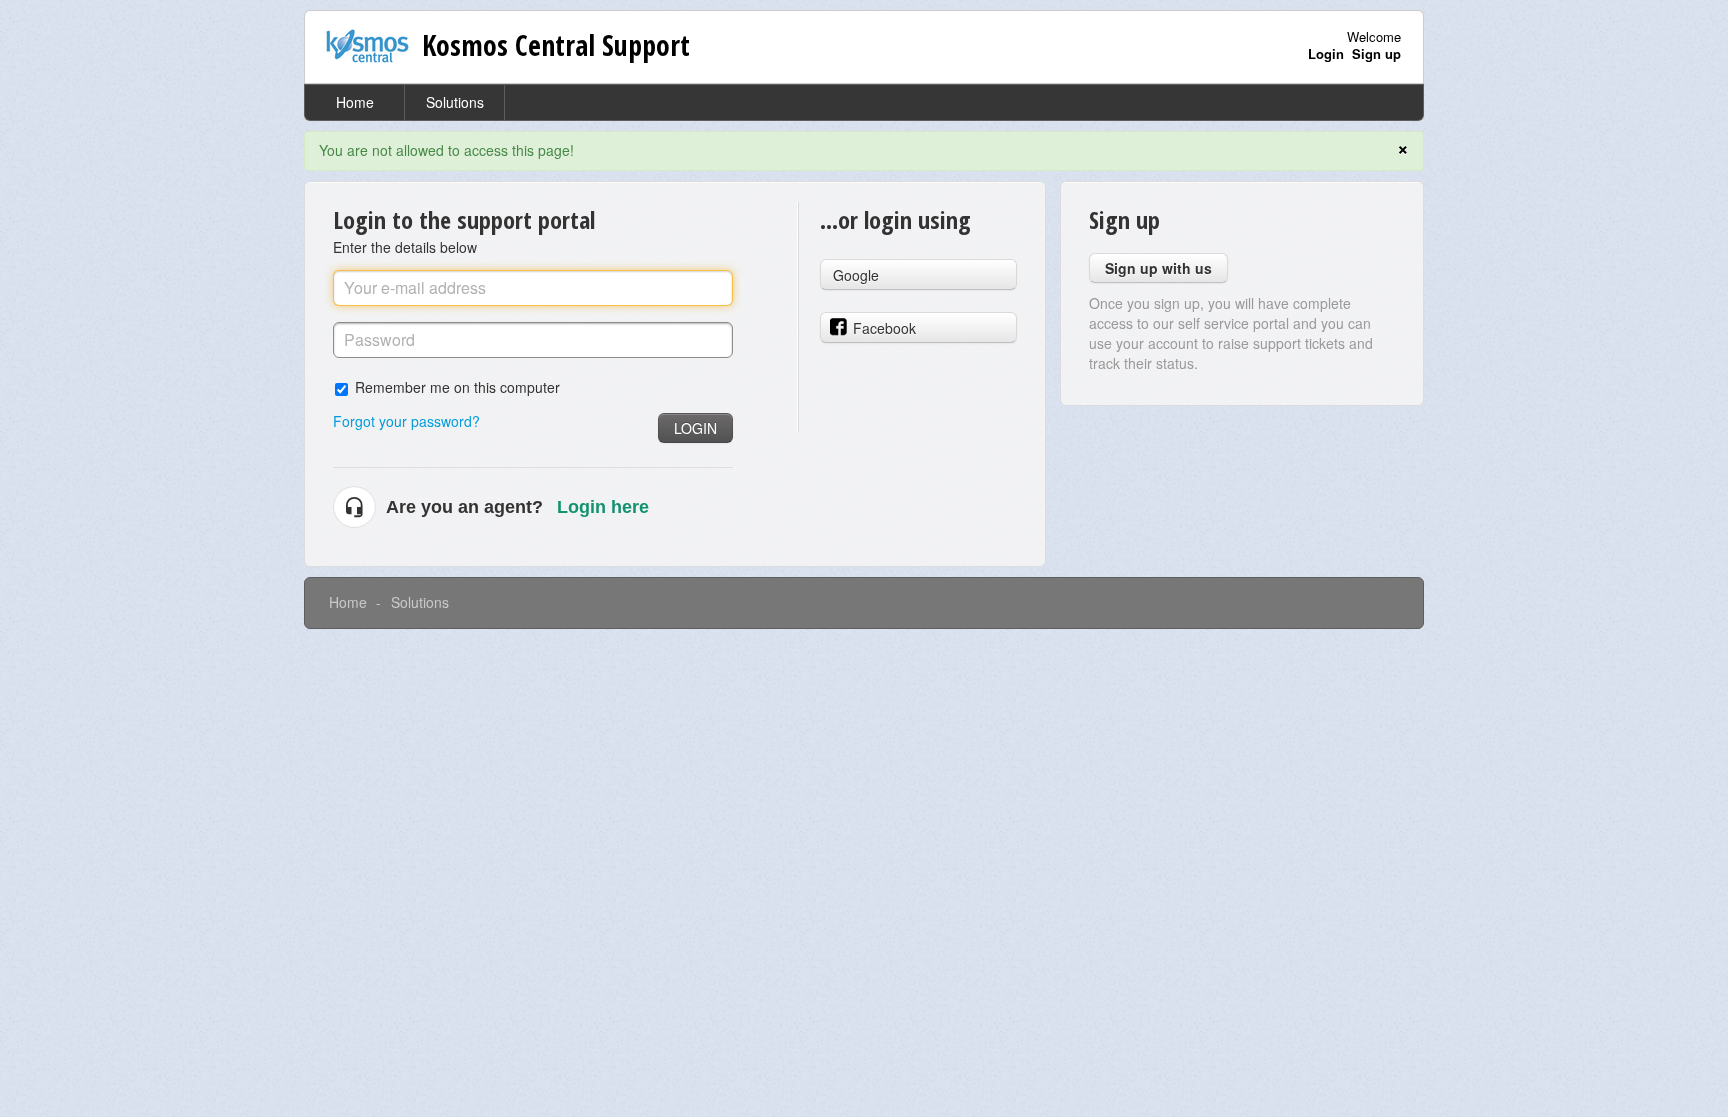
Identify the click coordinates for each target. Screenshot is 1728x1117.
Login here (603, 507)
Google (856, 275)
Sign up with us (1158, 268)
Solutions (455, 102)
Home (355, 102)
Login (695, 428)
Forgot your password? (406, 421)
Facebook (884, 328)
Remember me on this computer (457, 386)
